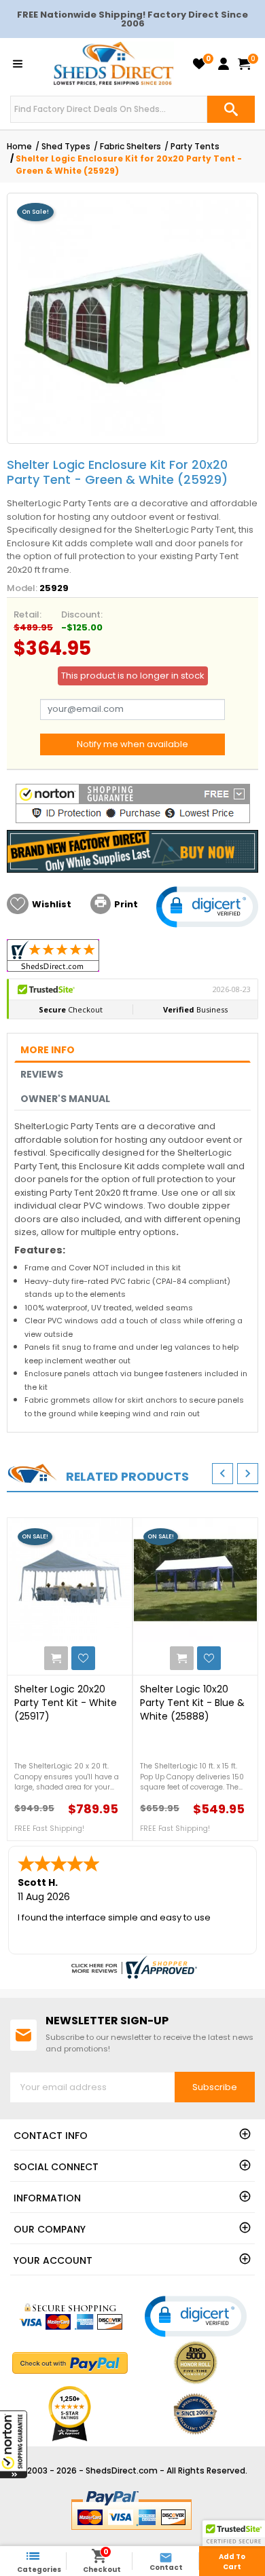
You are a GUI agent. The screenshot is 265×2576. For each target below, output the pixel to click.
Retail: (28, 614)
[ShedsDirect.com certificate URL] (132, 1967)
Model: (22, 588)
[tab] (132, 1050)
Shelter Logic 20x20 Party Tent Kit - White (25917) (66, 1703)
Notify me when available (132, 744)
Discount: (82, 614)
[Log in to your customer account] (224, 64)
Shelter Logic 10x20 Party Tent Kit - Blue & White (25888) (192, 1703)
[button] (14, 2444)
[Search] (231, 109)
